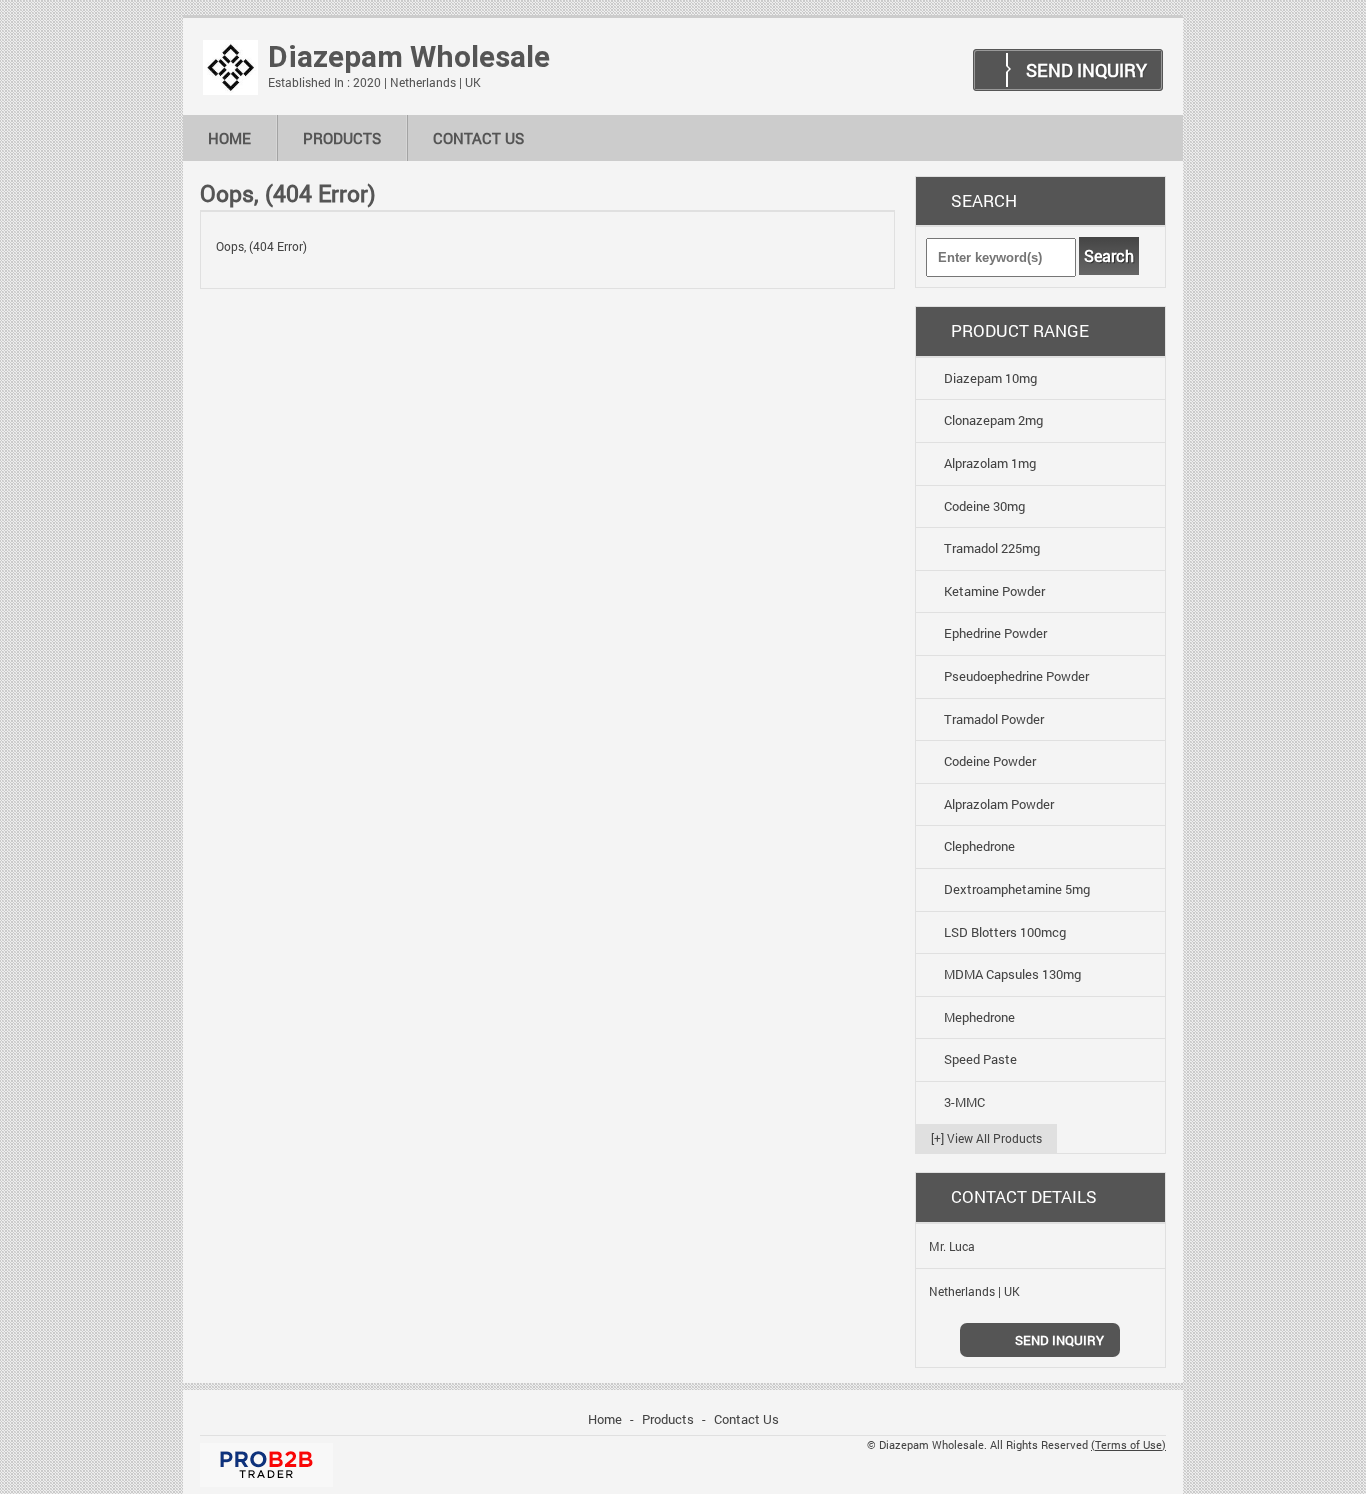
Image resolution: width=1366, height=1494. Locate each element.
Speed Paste (980, 1059)
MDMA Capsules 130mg (1012, 974)
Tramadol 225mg (992, 548)
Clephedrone (979, 846)
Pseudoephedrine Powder (1016, 676)
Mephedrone (979, 1017)
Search (1109, 256)
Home (229, 138)
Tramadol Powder (994, 719)
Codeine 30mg (984, 506)
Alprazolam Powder (999, 804)
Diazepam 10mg (990, 378)
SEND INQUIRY (1086, 70)
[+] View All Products (986, 1138)
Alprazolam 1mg (990, 463)
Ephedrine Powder (995, 633)
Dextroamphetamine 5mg (1017, 889)
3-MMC (964, 1102)
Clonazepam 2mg (993, 420)
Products (342, 138)
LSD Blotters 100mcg (1005, 932)
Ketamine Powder (994, 591)
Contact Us (478, 138)
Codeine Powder (990, 761)
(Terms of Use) (1128, 1445)
